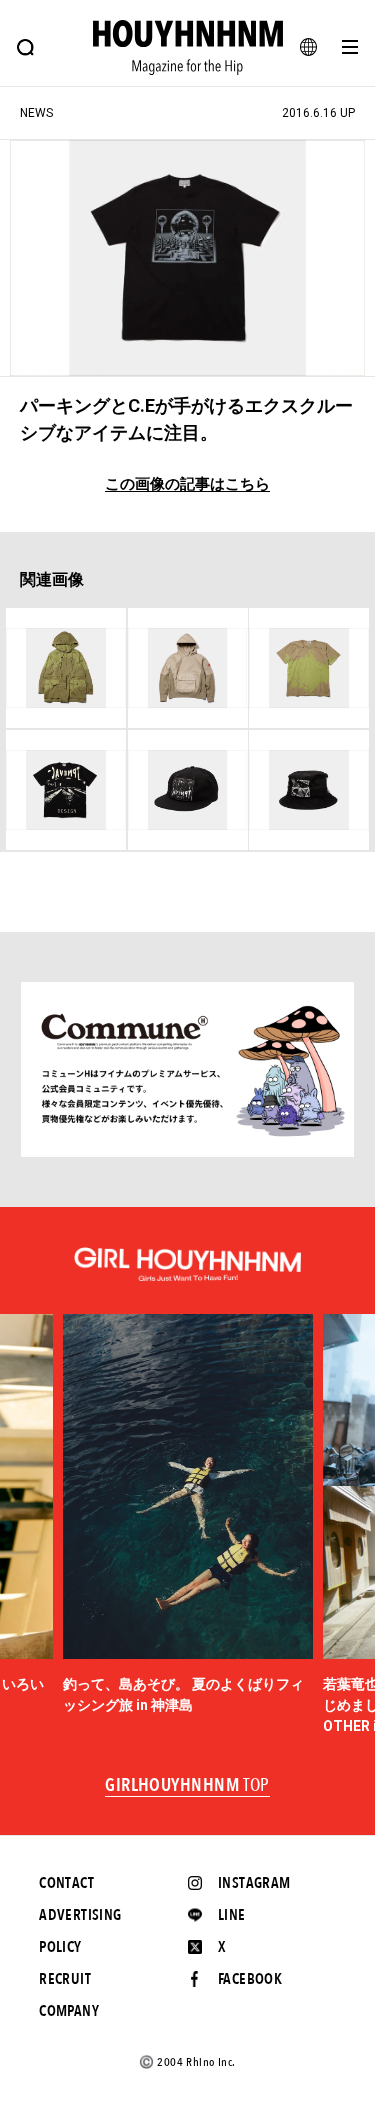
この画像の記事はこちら (187, 484)
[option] (188, 1514)
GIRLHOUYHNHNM (187, 1786)
